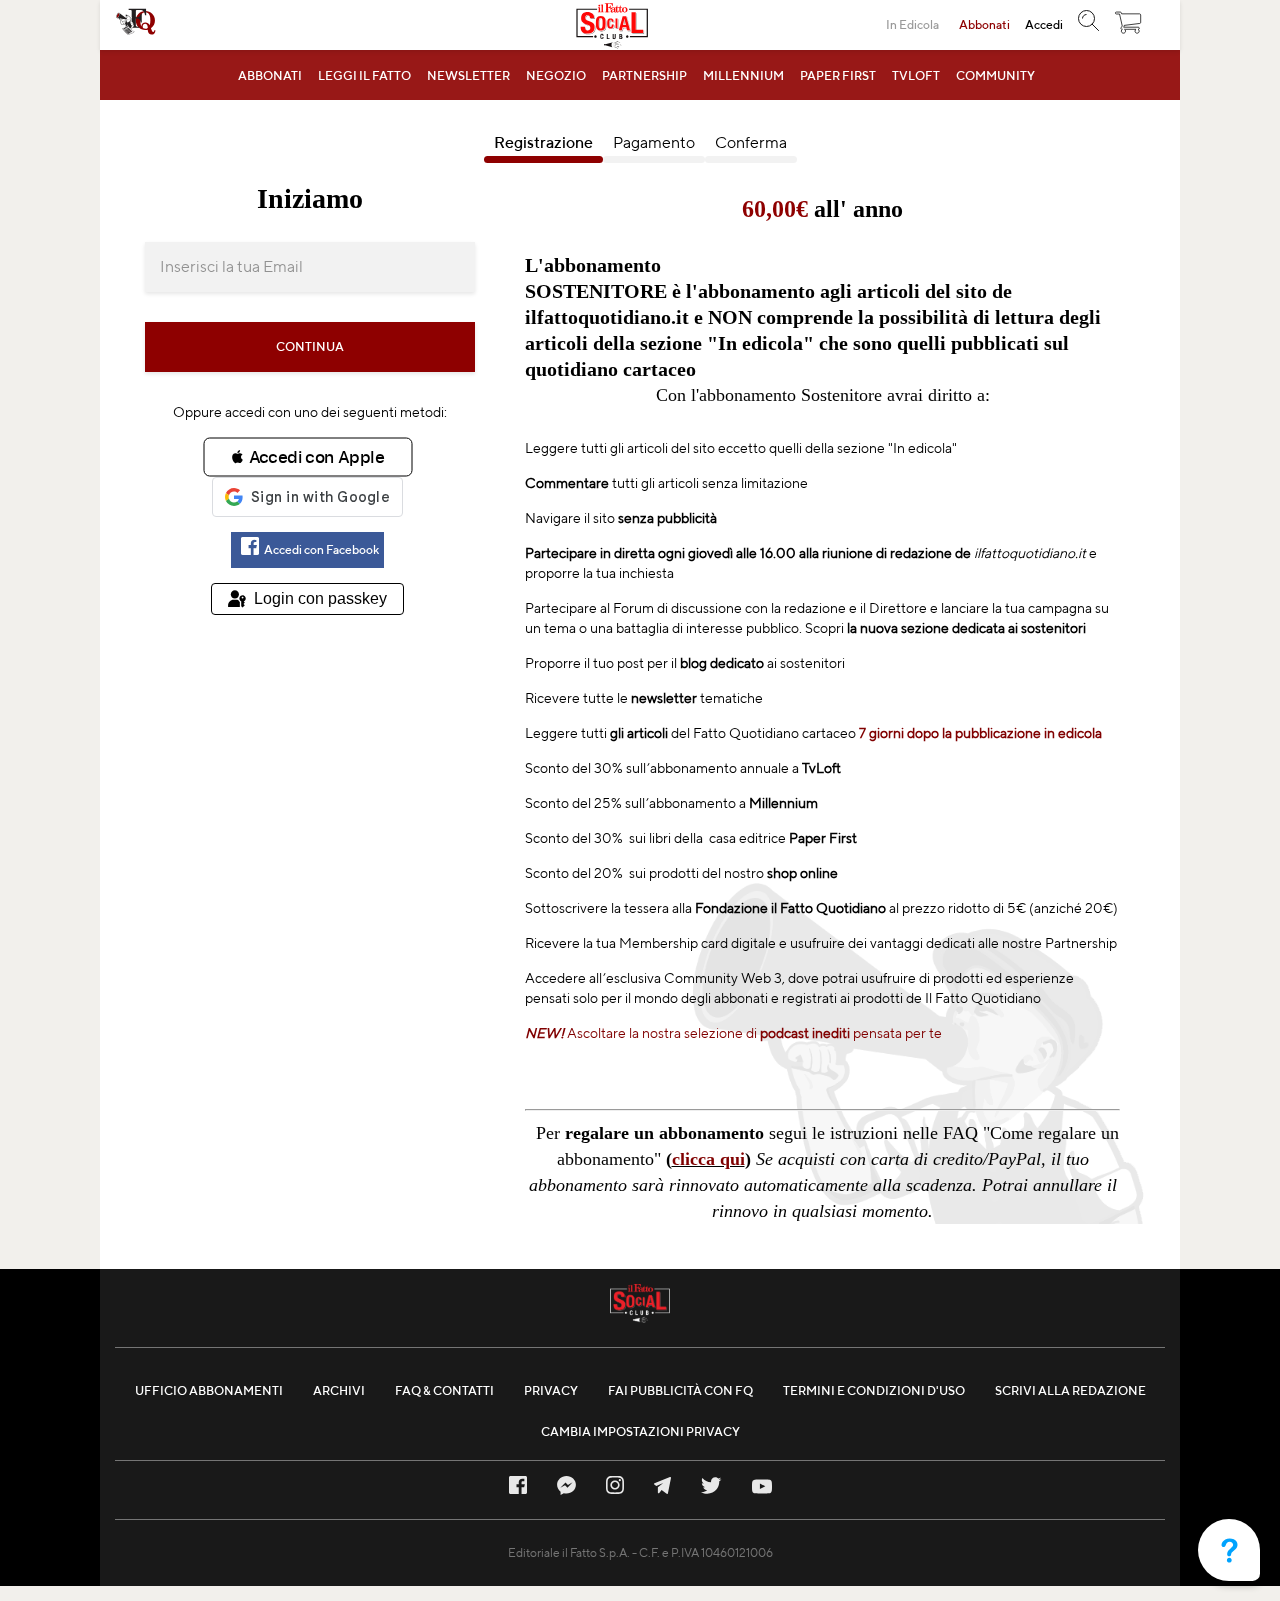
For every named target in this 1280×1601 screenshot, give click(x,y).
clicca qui (708, 1159)
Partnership (644, 75)
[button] (1129, 27)
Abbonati (270, 75)
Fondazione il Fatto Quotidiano (789, 908)
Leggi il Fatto (364, 75)
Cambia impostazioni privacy (640, 1431)
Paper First (838, 75)
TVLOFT (916, 75)
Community (995, 75)
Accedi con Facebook (321, 549)
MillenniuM (743, 75)
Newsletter (468, 75)
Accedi (1044, 24)
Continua (310, 346)
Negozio (556, 75)
